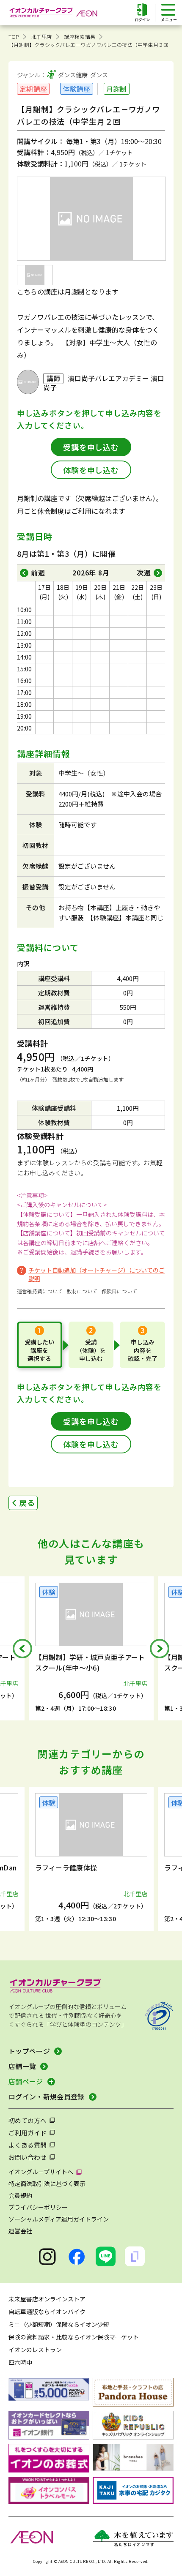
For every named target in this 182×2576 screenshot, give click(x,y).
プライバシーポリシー (38, 2207)
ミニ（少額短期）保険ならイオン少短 (59, 2324)
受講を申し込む (91, 447)
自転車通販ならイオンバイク (47, 2312)
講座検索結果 (80, 37)
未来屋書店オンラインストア (47, 2299)
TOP (14, 37)
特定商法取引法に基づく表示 (47, 2183)
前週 (38, 572)
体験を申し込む (91, 470)
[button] (22, 1649)
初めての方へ (28, 2120)
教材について (82, 1291)
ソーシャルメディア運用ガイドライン (59, 2219)
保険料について (119, 1291)
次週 (144, 572)
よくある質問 (28, 2145)
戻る (27, 1502)
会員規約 (20, 2195)
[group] (96, 1648)
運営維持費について (40, 1291)
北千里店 (42, 37)
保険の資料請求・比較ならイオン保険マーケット (74, 2337)
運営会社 (20, 2231)
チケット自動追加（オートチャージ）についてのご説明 (97, 1274)
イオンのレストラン (35, 2350)
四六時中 (20, 2362)
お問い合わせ (28, 2157)
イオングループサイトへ (41, 2172)
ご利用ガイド (28, 2133)
